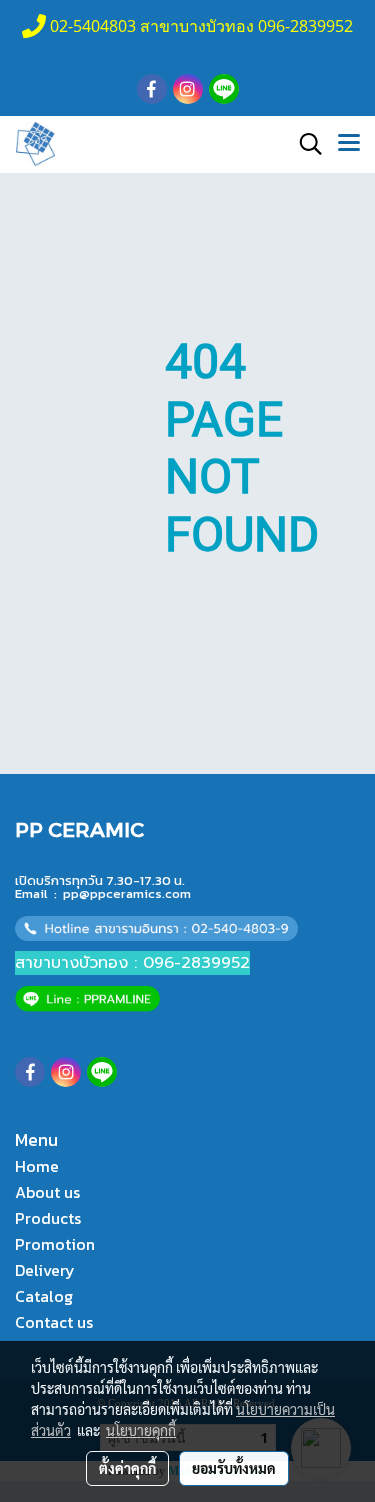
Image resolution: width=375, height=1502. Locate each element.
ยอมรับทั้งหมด (234, 1468)
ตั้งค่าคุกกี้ (127, 1468)
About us (47, 1192)
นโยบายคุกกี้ (141, 1430)
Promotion (55, 1244)
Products (48, 1218)
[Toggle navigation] (349, 144)
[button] (304, 144)
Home (37, 1166)
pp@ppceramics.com (127, 893)
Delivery (45, 1270)
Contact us (54, 1322)
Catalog (44, 1296)
